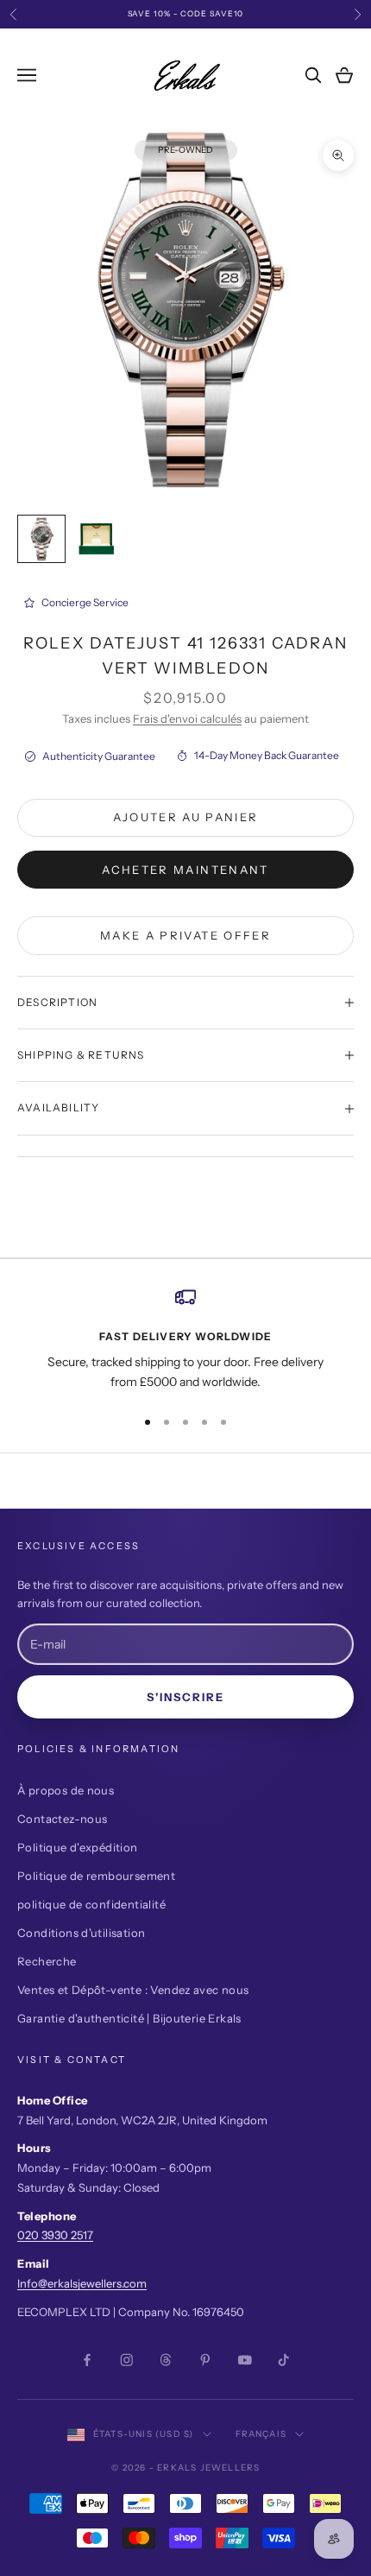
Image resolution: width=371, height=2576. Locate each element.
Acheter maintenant (185, 870)
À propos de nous (66, 1790)
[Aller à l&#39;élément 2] (97, 539)
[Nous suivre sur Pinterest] (205, 2360)
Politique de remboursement (96, 1876)
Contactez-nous (62, 1819)
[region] (185, 1340)
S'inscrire (186, 1697)
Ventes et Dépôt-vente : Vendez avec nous (133, 1990)
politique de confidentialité (91, 1904)
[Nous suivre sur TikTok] (284, 2360)
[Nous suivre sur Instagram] (127, 2360)
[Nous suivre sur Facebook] (87, 2360)
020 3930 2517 (55, 2235)
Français (261, 2434)
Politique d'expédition (78, 1847)
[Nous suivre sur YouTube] (245, 2360)
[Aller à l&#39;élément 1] (41, 539)
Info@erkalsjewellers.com (82, 2283)
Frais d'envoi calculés (187, 718)
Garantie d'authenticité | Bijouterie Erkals (129, 2018)
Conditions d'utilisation (81, 1933)
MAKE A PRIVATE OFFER (185, 935)
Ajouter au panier (186, 817)
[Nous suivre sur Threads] (166, 2360)
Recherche (47, 1961)
